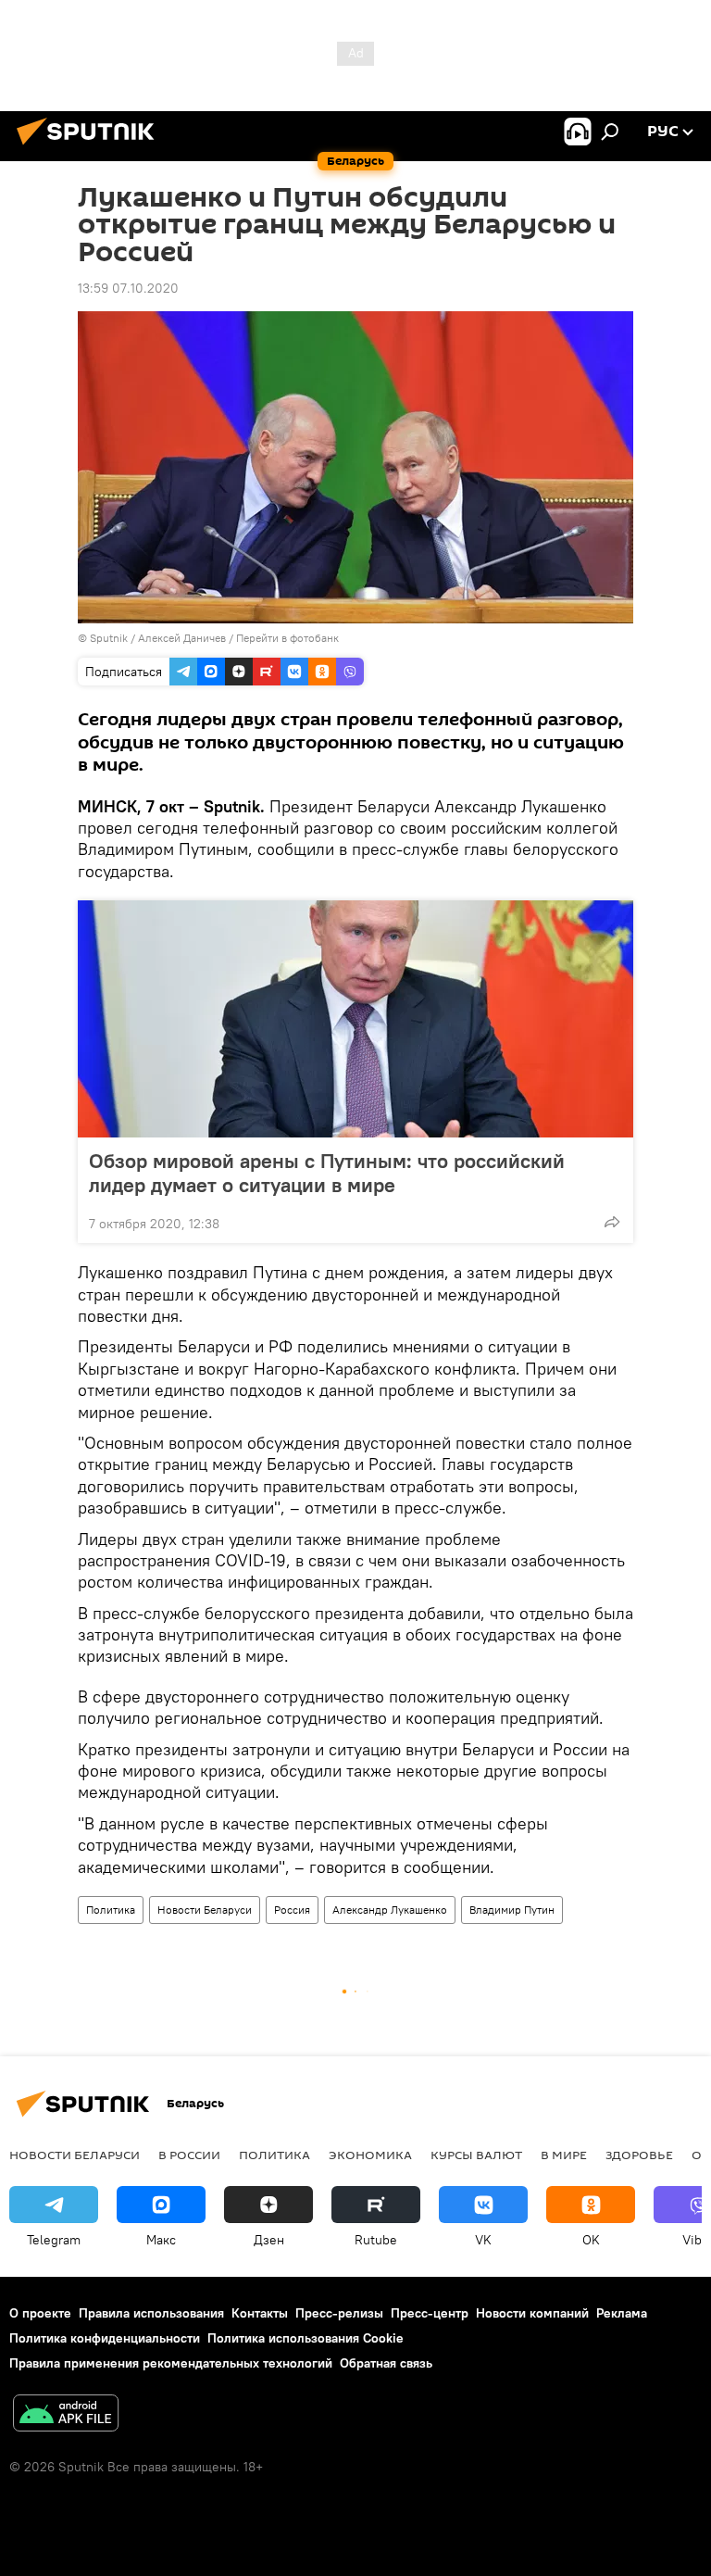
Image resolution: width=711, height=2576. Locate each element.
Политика (111, 1910)
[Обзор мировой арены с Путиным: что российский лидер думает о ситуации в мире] (355, 1019)
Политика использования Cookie (306, 2338)
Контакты (260, 2313)
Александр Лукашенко (390, 1910)
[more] (612, 1222)
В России (189, 2155)
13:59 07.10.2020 (128, 288)
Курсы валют (476, 2155)
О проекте (40, 2313)
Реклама (622, 2313)
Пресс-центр (430, 2313)
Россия (292, 1910)
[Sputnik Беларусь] (91, 147)
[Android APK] (66, 2415)
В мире (564, 2155)
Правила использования (151, 2313)
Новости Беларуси (205, 1910)
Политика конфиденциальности (105, 2338)
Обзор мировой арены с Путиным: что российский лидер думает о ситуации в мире (327, 1173)
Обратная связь (386, 2363)
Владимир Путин (512, 1910)
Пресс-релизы (339, 2313)
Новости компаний (532, 2313)
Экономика (370, 2155)
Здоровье (639, 2155)
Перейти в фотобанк (287, 638)
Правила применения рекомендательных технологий (171, 2363)
